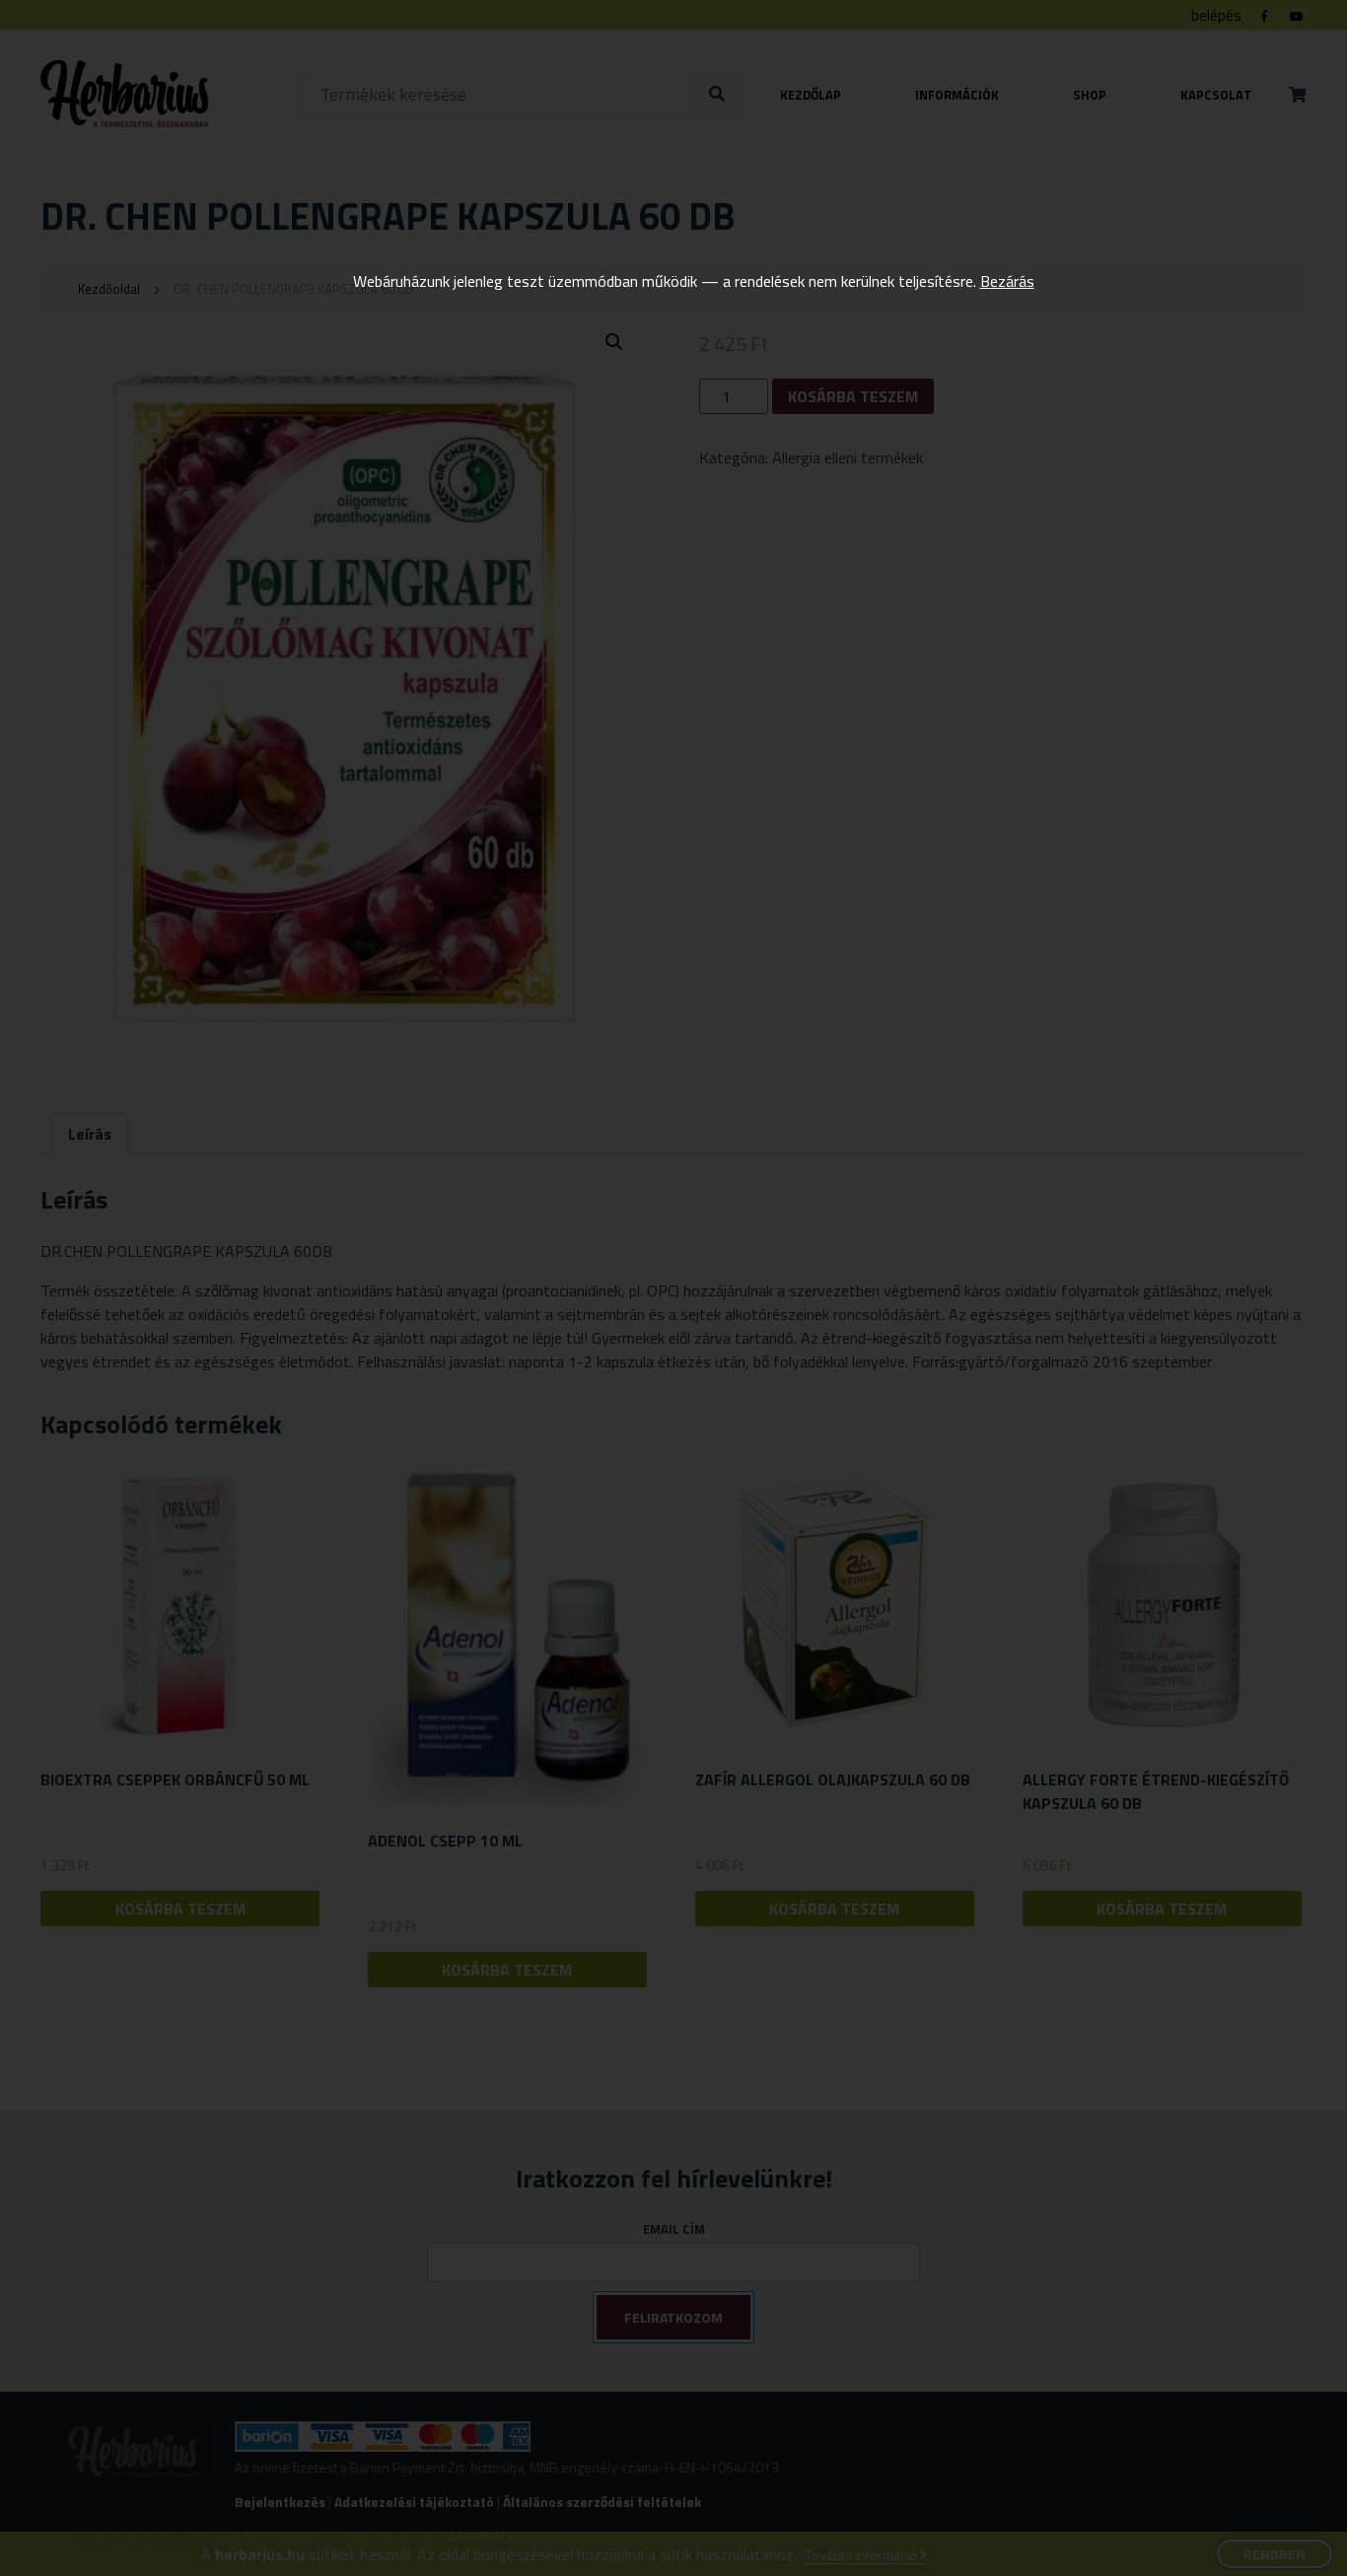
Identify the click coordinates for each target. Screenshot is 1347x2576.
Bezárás (1007, 281)
